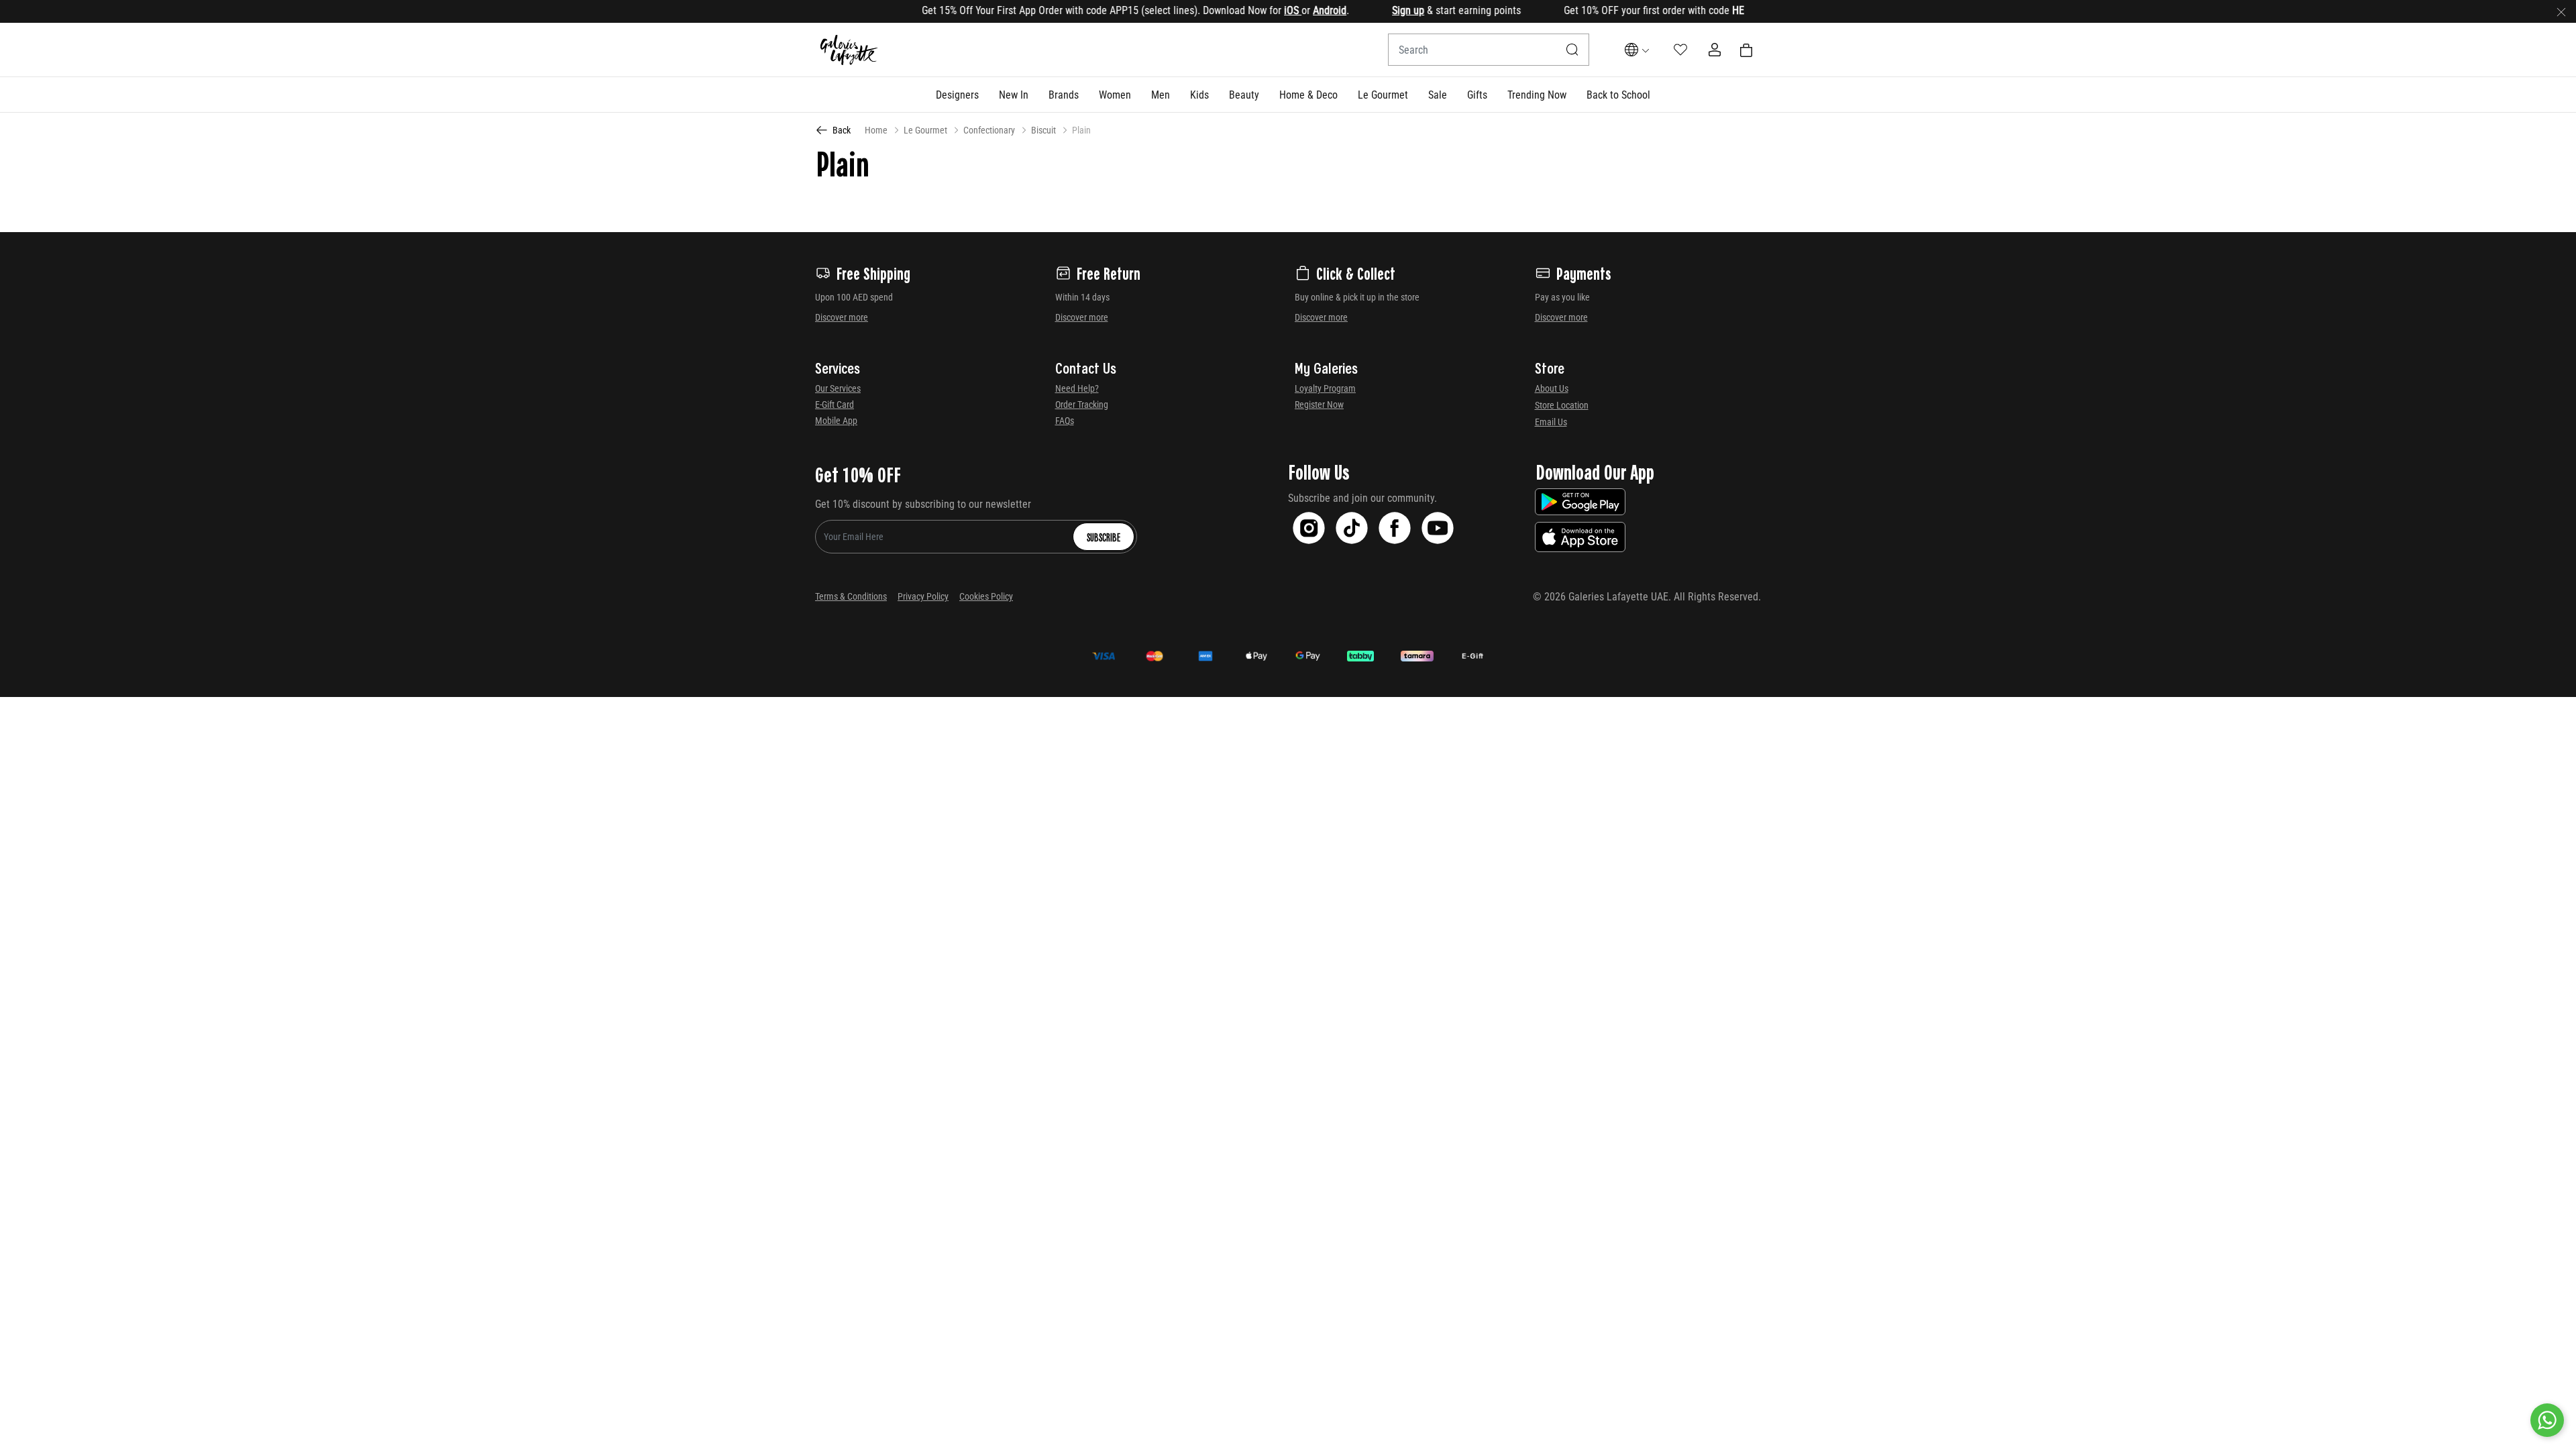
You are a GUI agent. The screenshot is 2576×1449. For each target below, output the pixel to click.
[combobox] (1489, 50)
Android (1288, 10)
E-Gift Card (835, 405)
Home (876, 130)
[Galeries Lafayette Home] (849, 50)
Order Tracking (1082, 405)
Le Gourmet (925, 130)
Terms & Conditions (851, 596)
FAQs (1065, 421)
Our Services (838, 388)
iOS (1251, 10)
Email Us (1551, 422)
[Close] (2561, 11)
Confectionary (989, 130)
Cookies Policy (986, 596)
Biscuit (1043, 130)
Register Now (1319, 405)
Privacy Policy (923, 596)
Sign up (1366, 10)
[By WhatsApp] (2547, 1420)
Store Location (1562, 405)
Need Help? (1077, 388)
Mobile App (836, 421)
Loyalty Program (1325, 388)
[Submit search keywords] (1572, 50)
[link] (1064, 95)
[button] (957, 95)
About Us (1552, 388)
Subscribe (1104, 537)
